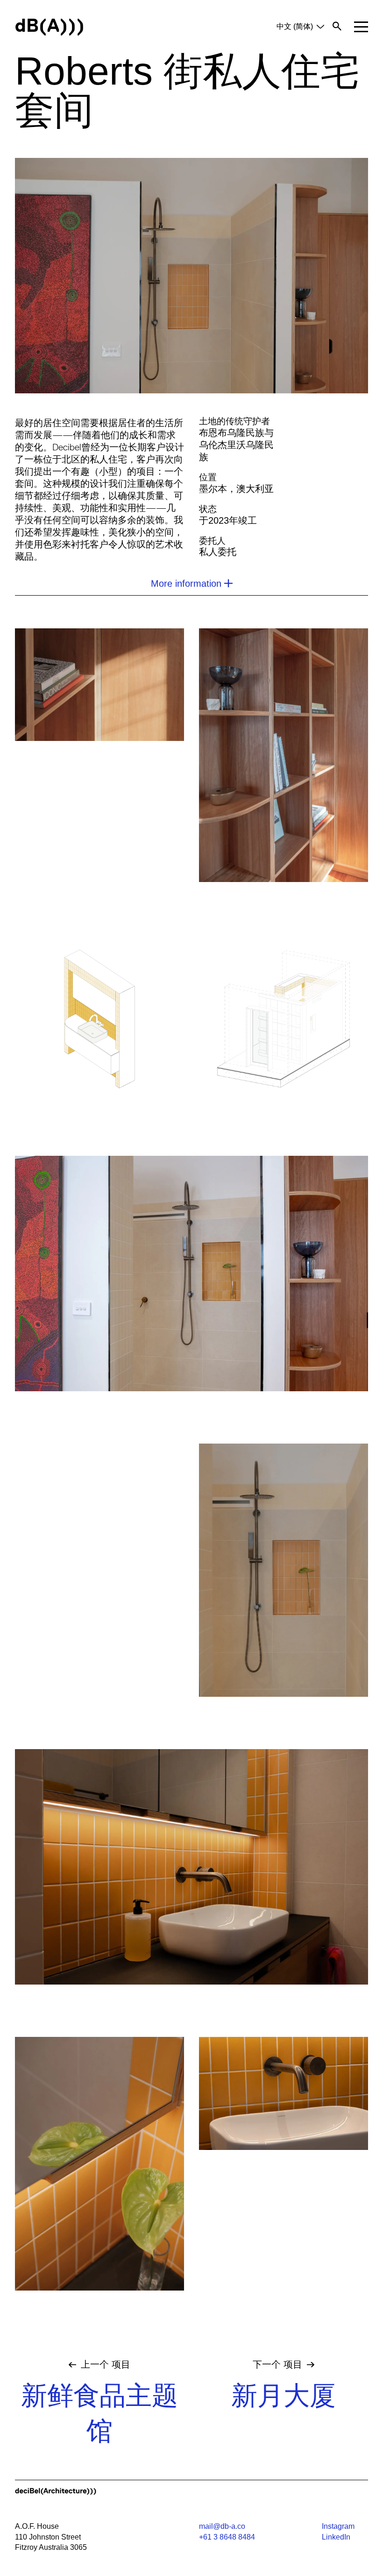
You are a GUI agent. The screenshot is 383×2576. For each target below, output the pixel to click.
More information (186, 584)
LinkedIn (336, 2537)
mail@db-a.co (222, 2526)
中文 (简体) (295, 26)
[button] (361, 27)
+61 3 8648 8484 (227, 2537)
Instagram (338, 2526)
